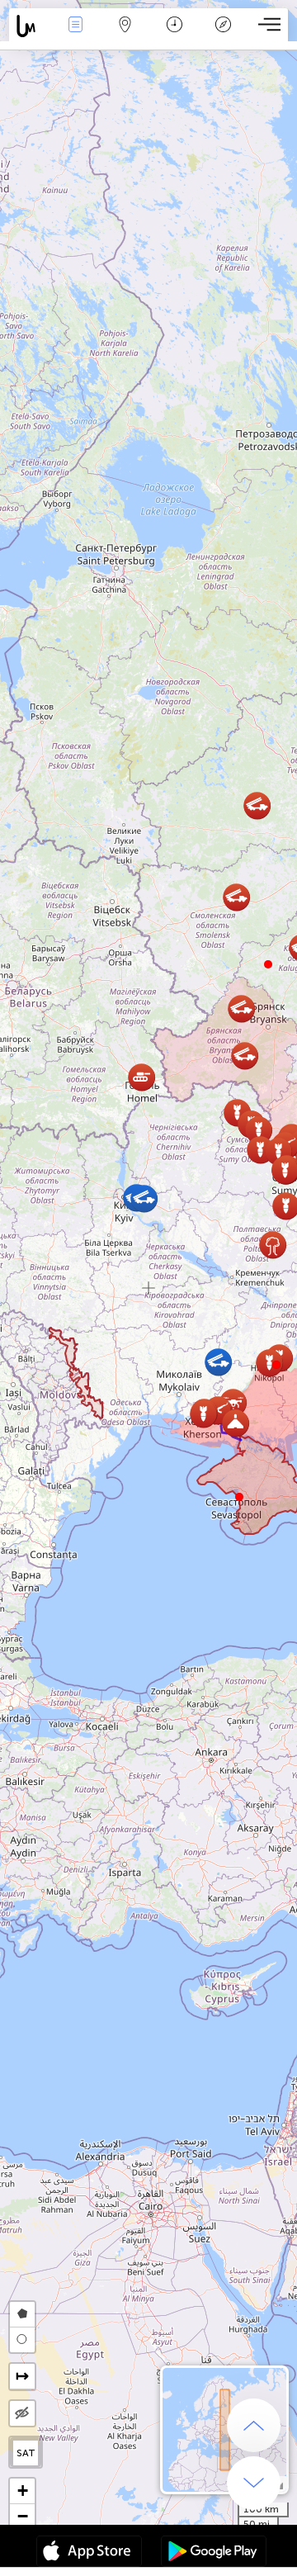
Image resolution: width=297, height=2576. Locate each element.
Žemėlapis (125, 36)
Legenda (223, 36)
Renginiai (75, 36)
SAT (26, 2453)
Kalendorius (174, 36)
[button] (276, 1365)
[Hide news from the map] (22, 2413)
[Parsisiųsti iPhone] (89, 2553)
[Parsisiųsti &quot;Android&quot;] (214, 2553)
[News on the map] (30, 26)
